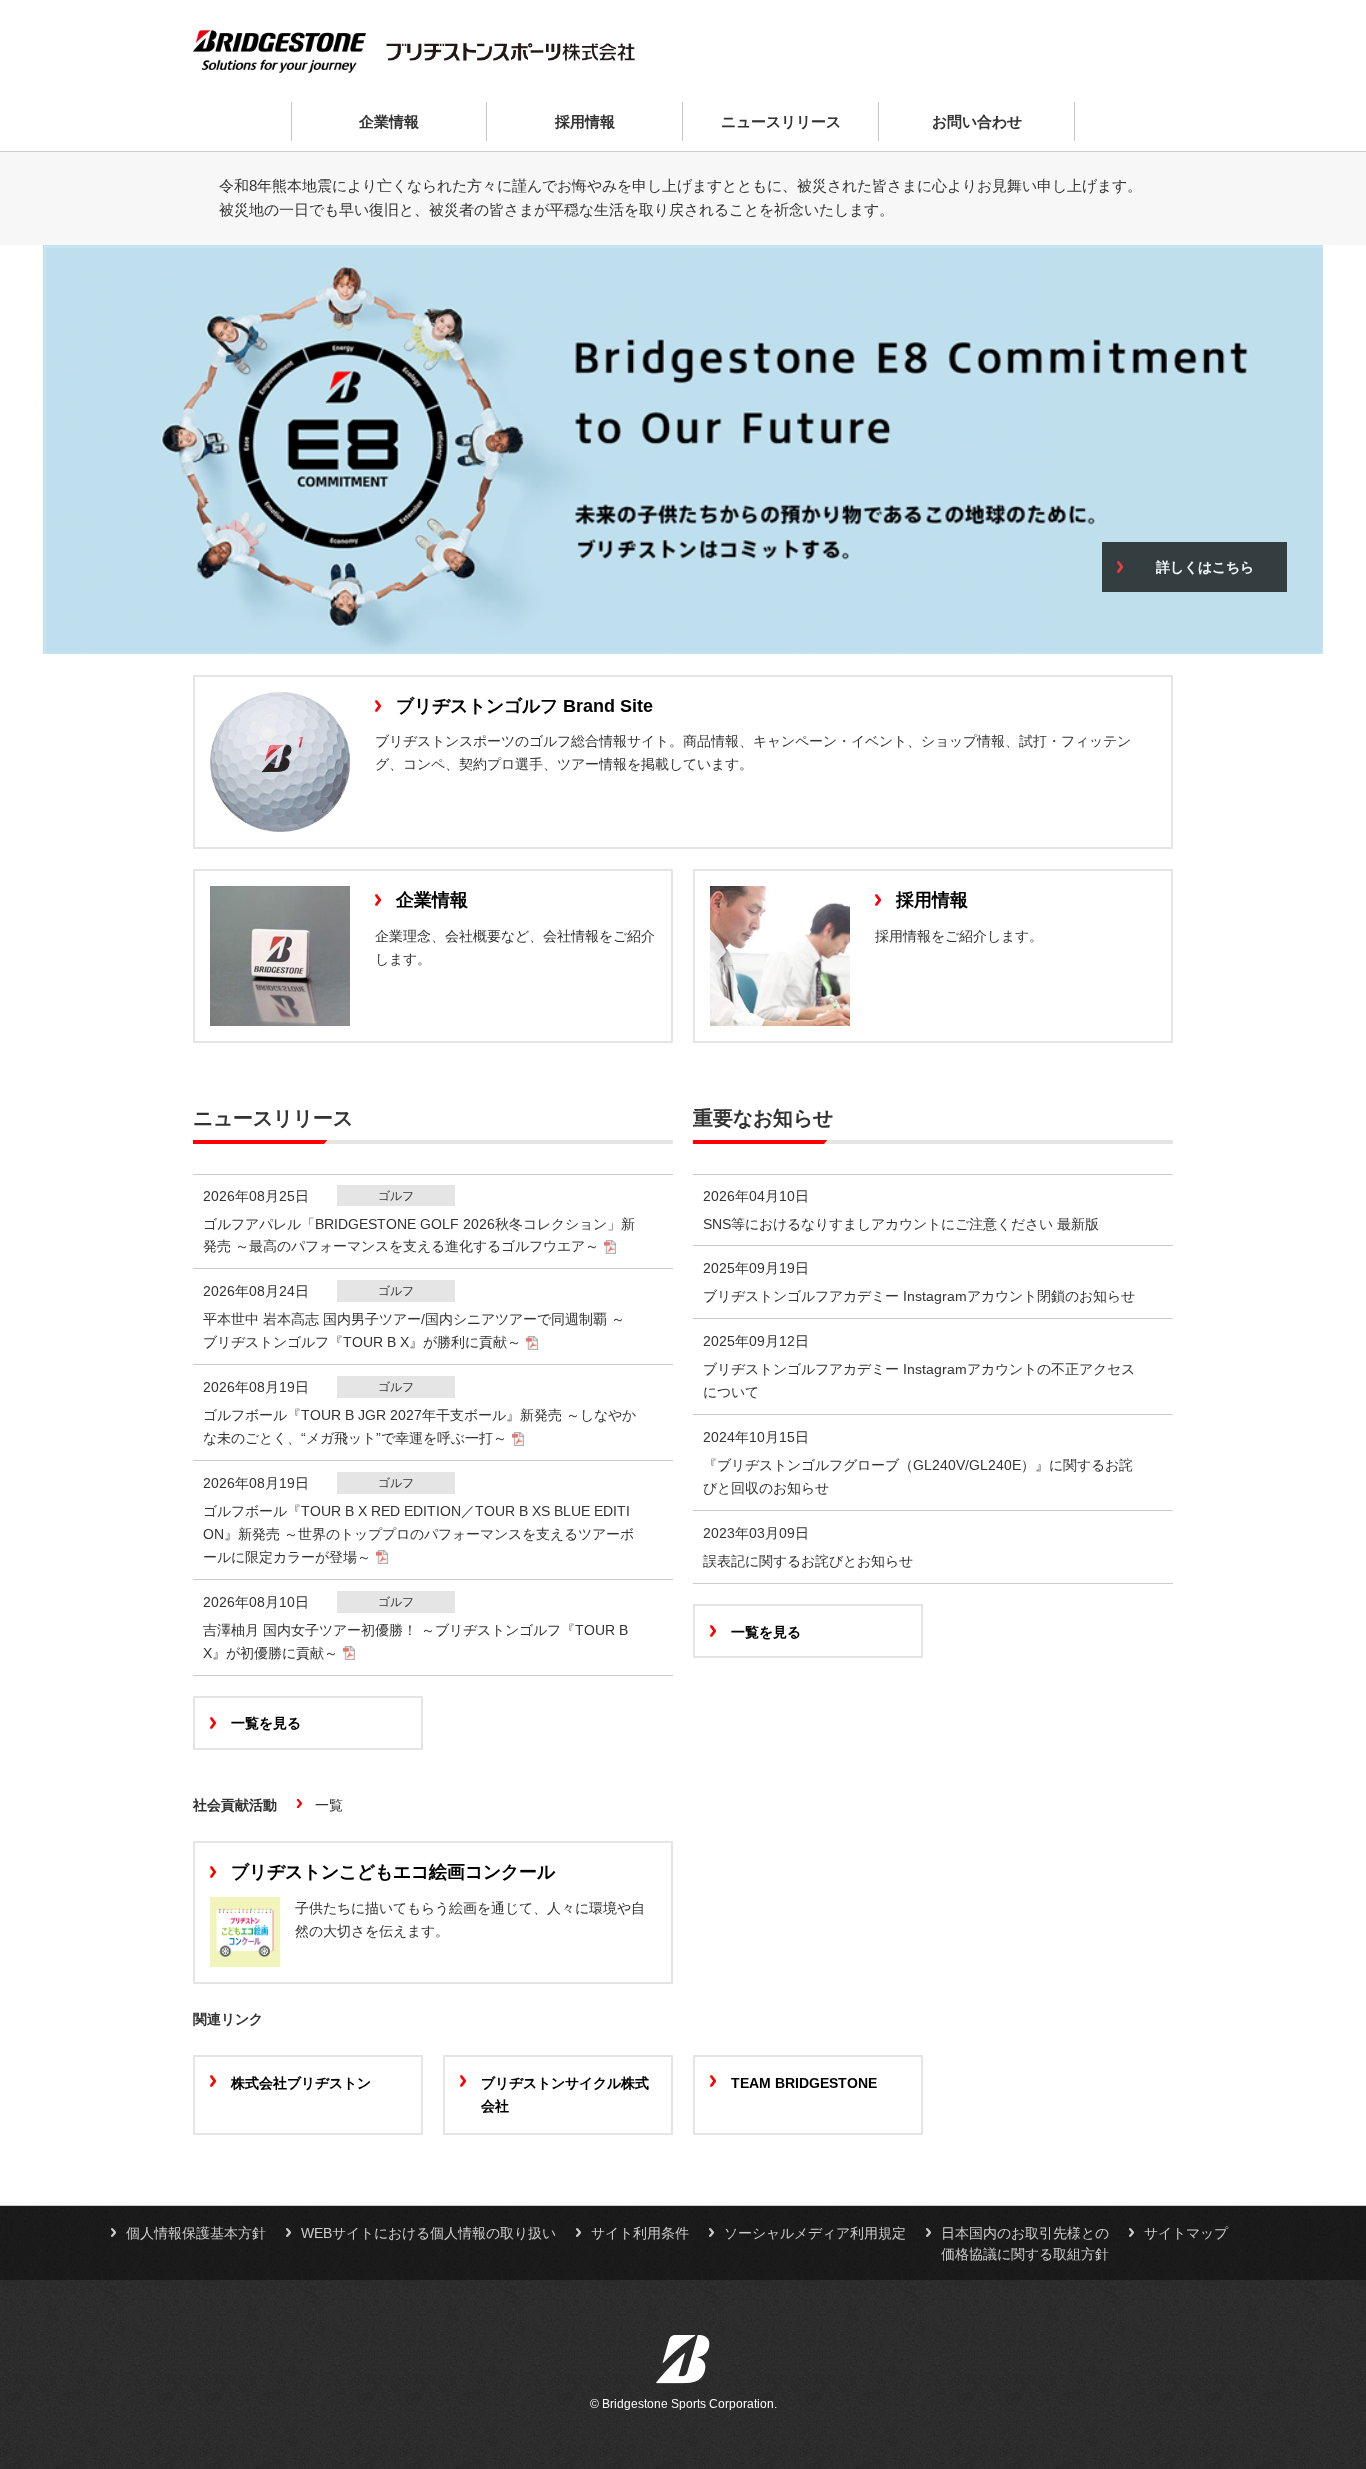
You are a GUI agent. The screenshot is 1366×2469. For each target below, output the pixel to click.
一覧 (329, 1805)
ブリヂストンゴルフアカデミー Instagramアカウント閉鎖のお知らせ (919, 1296)
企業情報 (389, 121)
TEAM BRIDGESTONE (804, 2083)
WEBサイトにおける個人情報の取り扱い (428, 2233)
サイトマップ (1186, 2233)
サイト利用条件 (640, 2233)
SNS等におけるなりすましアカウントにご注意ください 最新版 (901, 1224)
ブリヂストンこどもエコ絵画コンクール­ (393, 1872)
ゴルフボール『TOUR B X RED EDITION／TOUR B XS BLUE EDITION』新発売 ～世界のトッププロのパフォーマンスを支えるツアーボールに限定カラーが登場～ (418, 1534)
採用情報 (585, 121)
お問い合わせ (977, 121)
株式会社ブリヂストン (301, 2083)
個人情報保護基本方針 (196, 2233)
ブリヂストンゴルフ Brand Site (524, 706)
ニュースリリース (781, 121)
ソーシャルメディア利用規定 (815, 2233)
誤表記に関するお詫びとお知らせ (808, 1561)
